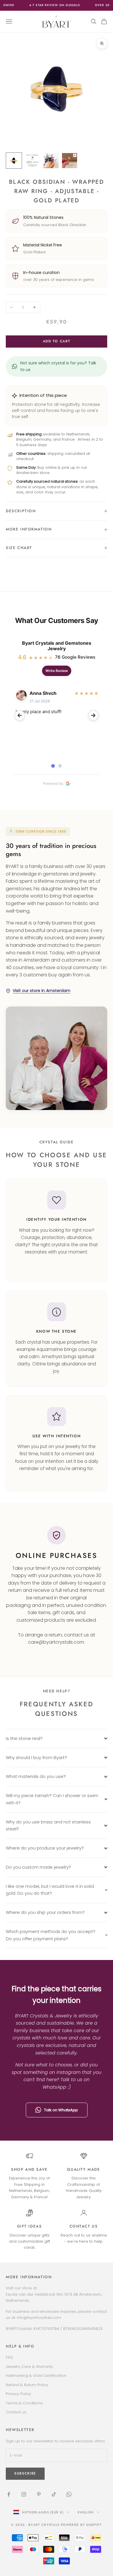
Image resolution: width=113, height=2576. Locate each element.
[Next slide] (93, 715)
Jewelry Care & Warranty (29, 2367)
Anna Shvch (43, 693)
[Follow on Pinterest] (39, 2494)
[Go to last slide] (20, 715)
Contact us (84, 2226)
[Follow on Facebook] (9, 2494)
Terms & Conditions (24, 2403)
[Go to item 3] (51, 161)
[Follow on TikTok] (54, 2494)
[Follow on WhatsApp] (69, 2494)
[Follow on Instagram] (24, 2494)
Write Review (57, 671)
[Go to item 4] (70, 161)
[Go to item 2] (32, 161)
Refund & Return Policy (27, 2385)
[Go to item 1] (14, 161)
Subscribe (25, 2473)
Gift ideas (30, 2226)
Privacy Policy (18, 2394)
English (86, 2512)
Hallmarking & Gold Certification (36, 2376)
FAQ (9, 2357)
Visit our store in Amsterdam (42, 991)
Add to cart (57, 341)
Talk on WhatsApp (61, 2110)
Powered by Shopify (81, 2525)
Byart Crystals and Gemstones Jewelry (57, 646)
